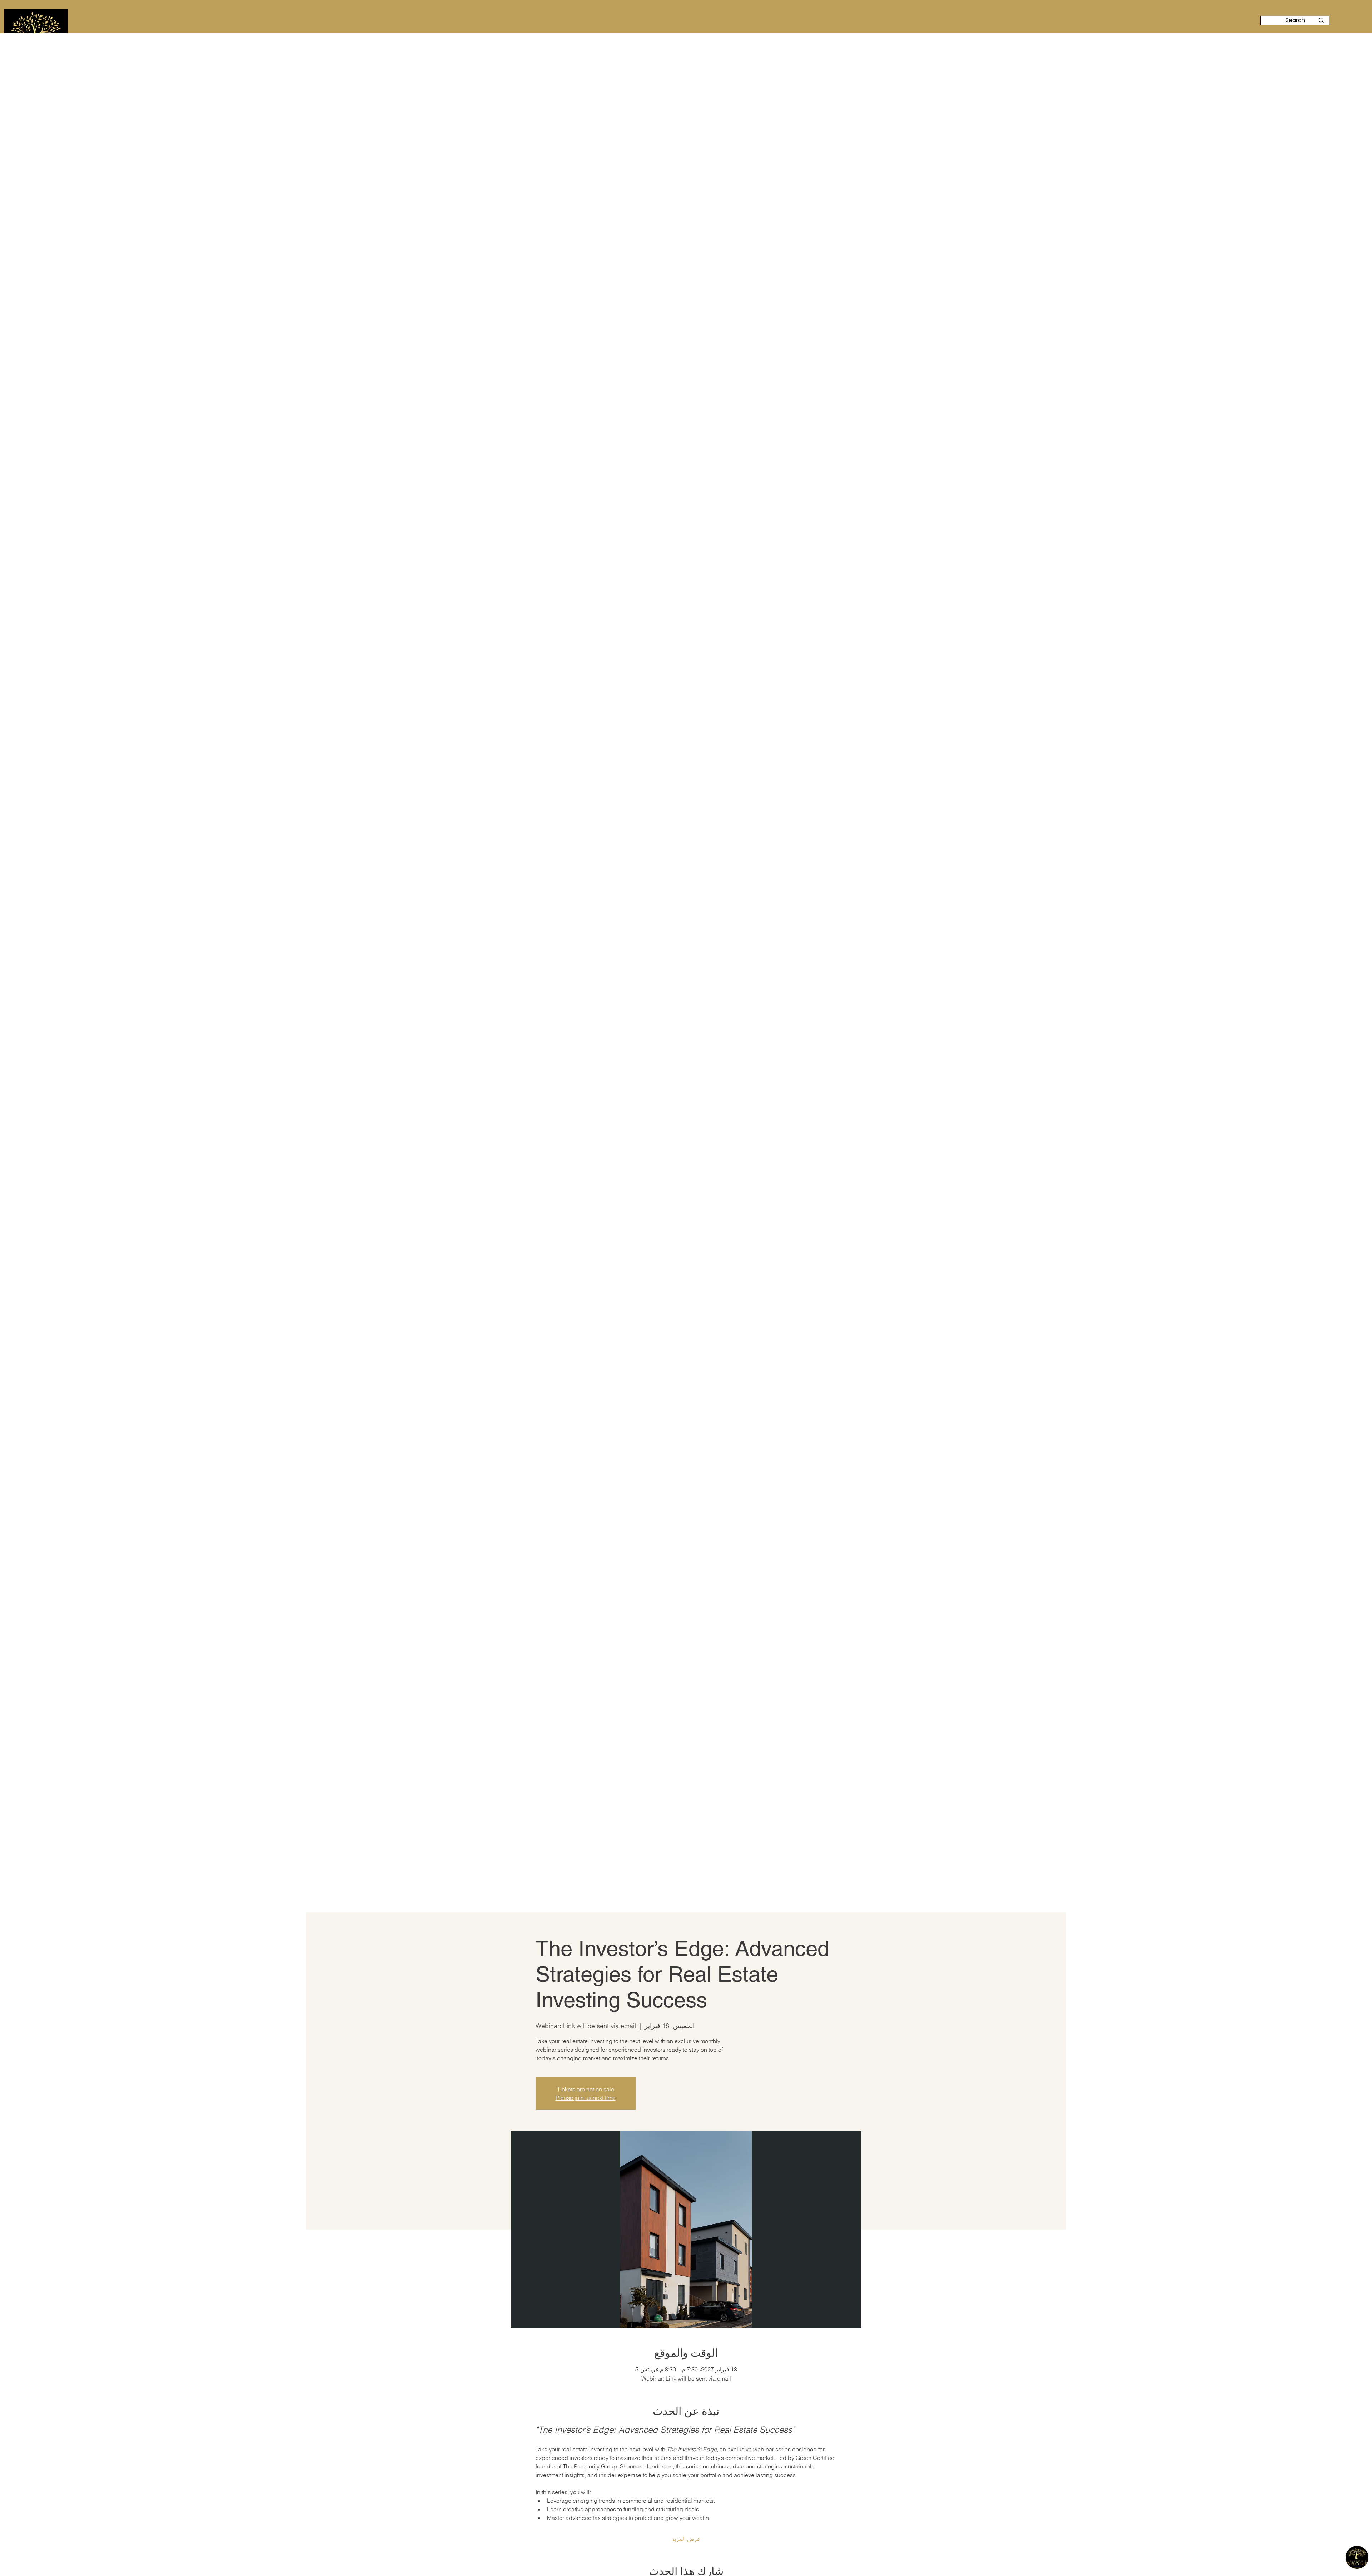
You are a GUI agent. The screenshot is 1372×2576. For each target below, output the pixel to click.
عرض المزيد (686, 2539)
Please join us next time (586, 2098)
